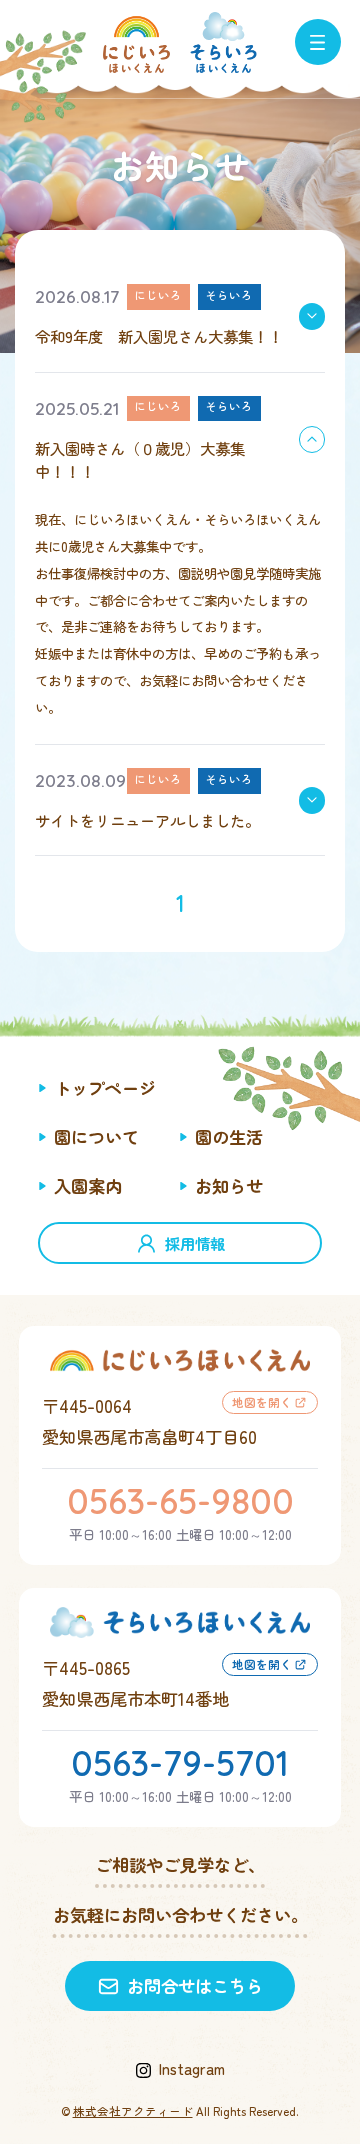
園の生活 (229, 1136)
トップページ (105, 1087)
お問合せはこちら (195, 1985)
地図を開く (262, 1402)
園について (96, 1136)
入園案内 (88, 1185)
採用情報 (195, 1243)
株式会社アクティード (133, 2111)
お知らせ (229, 1185)
